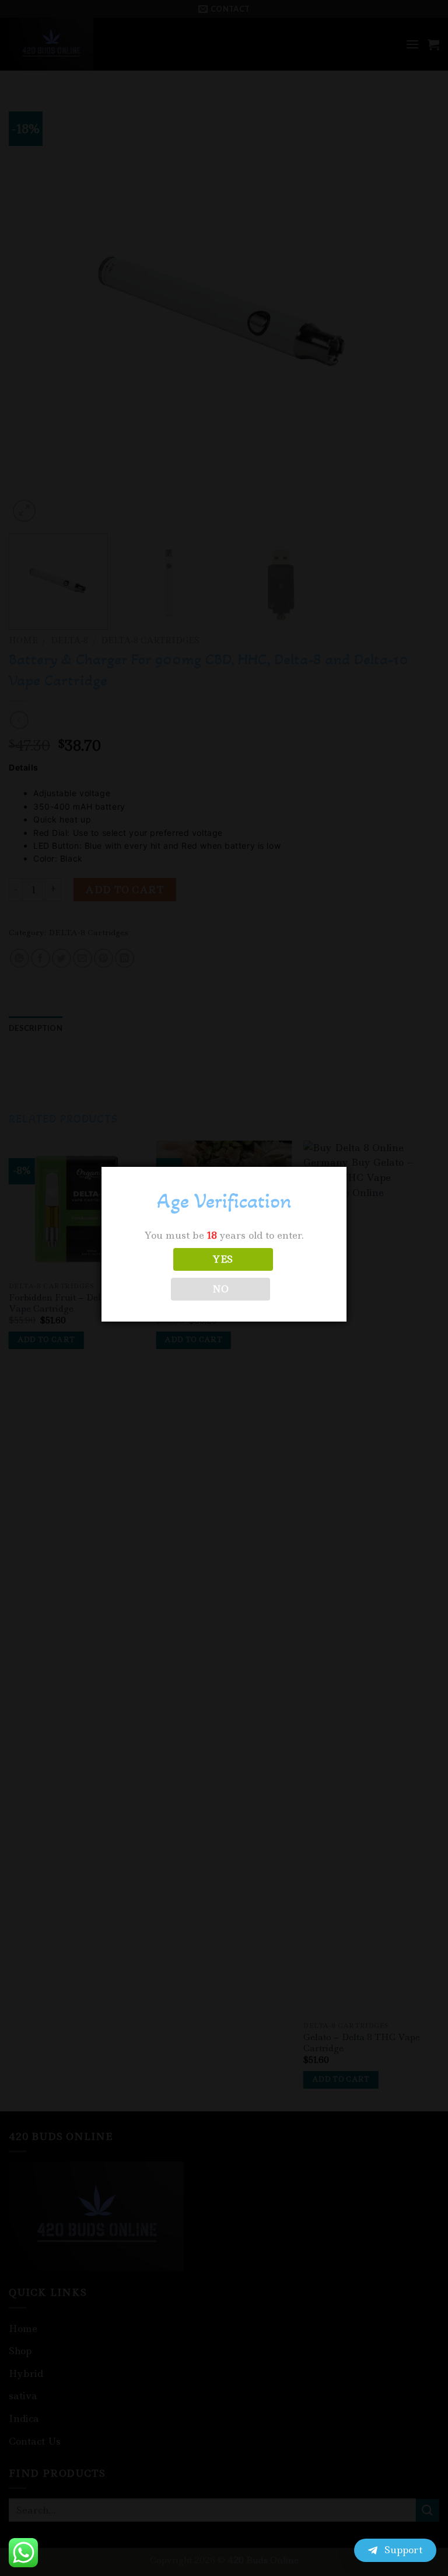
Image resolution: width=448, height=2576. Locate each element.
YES (223, 1259)
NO (221, 1289)
